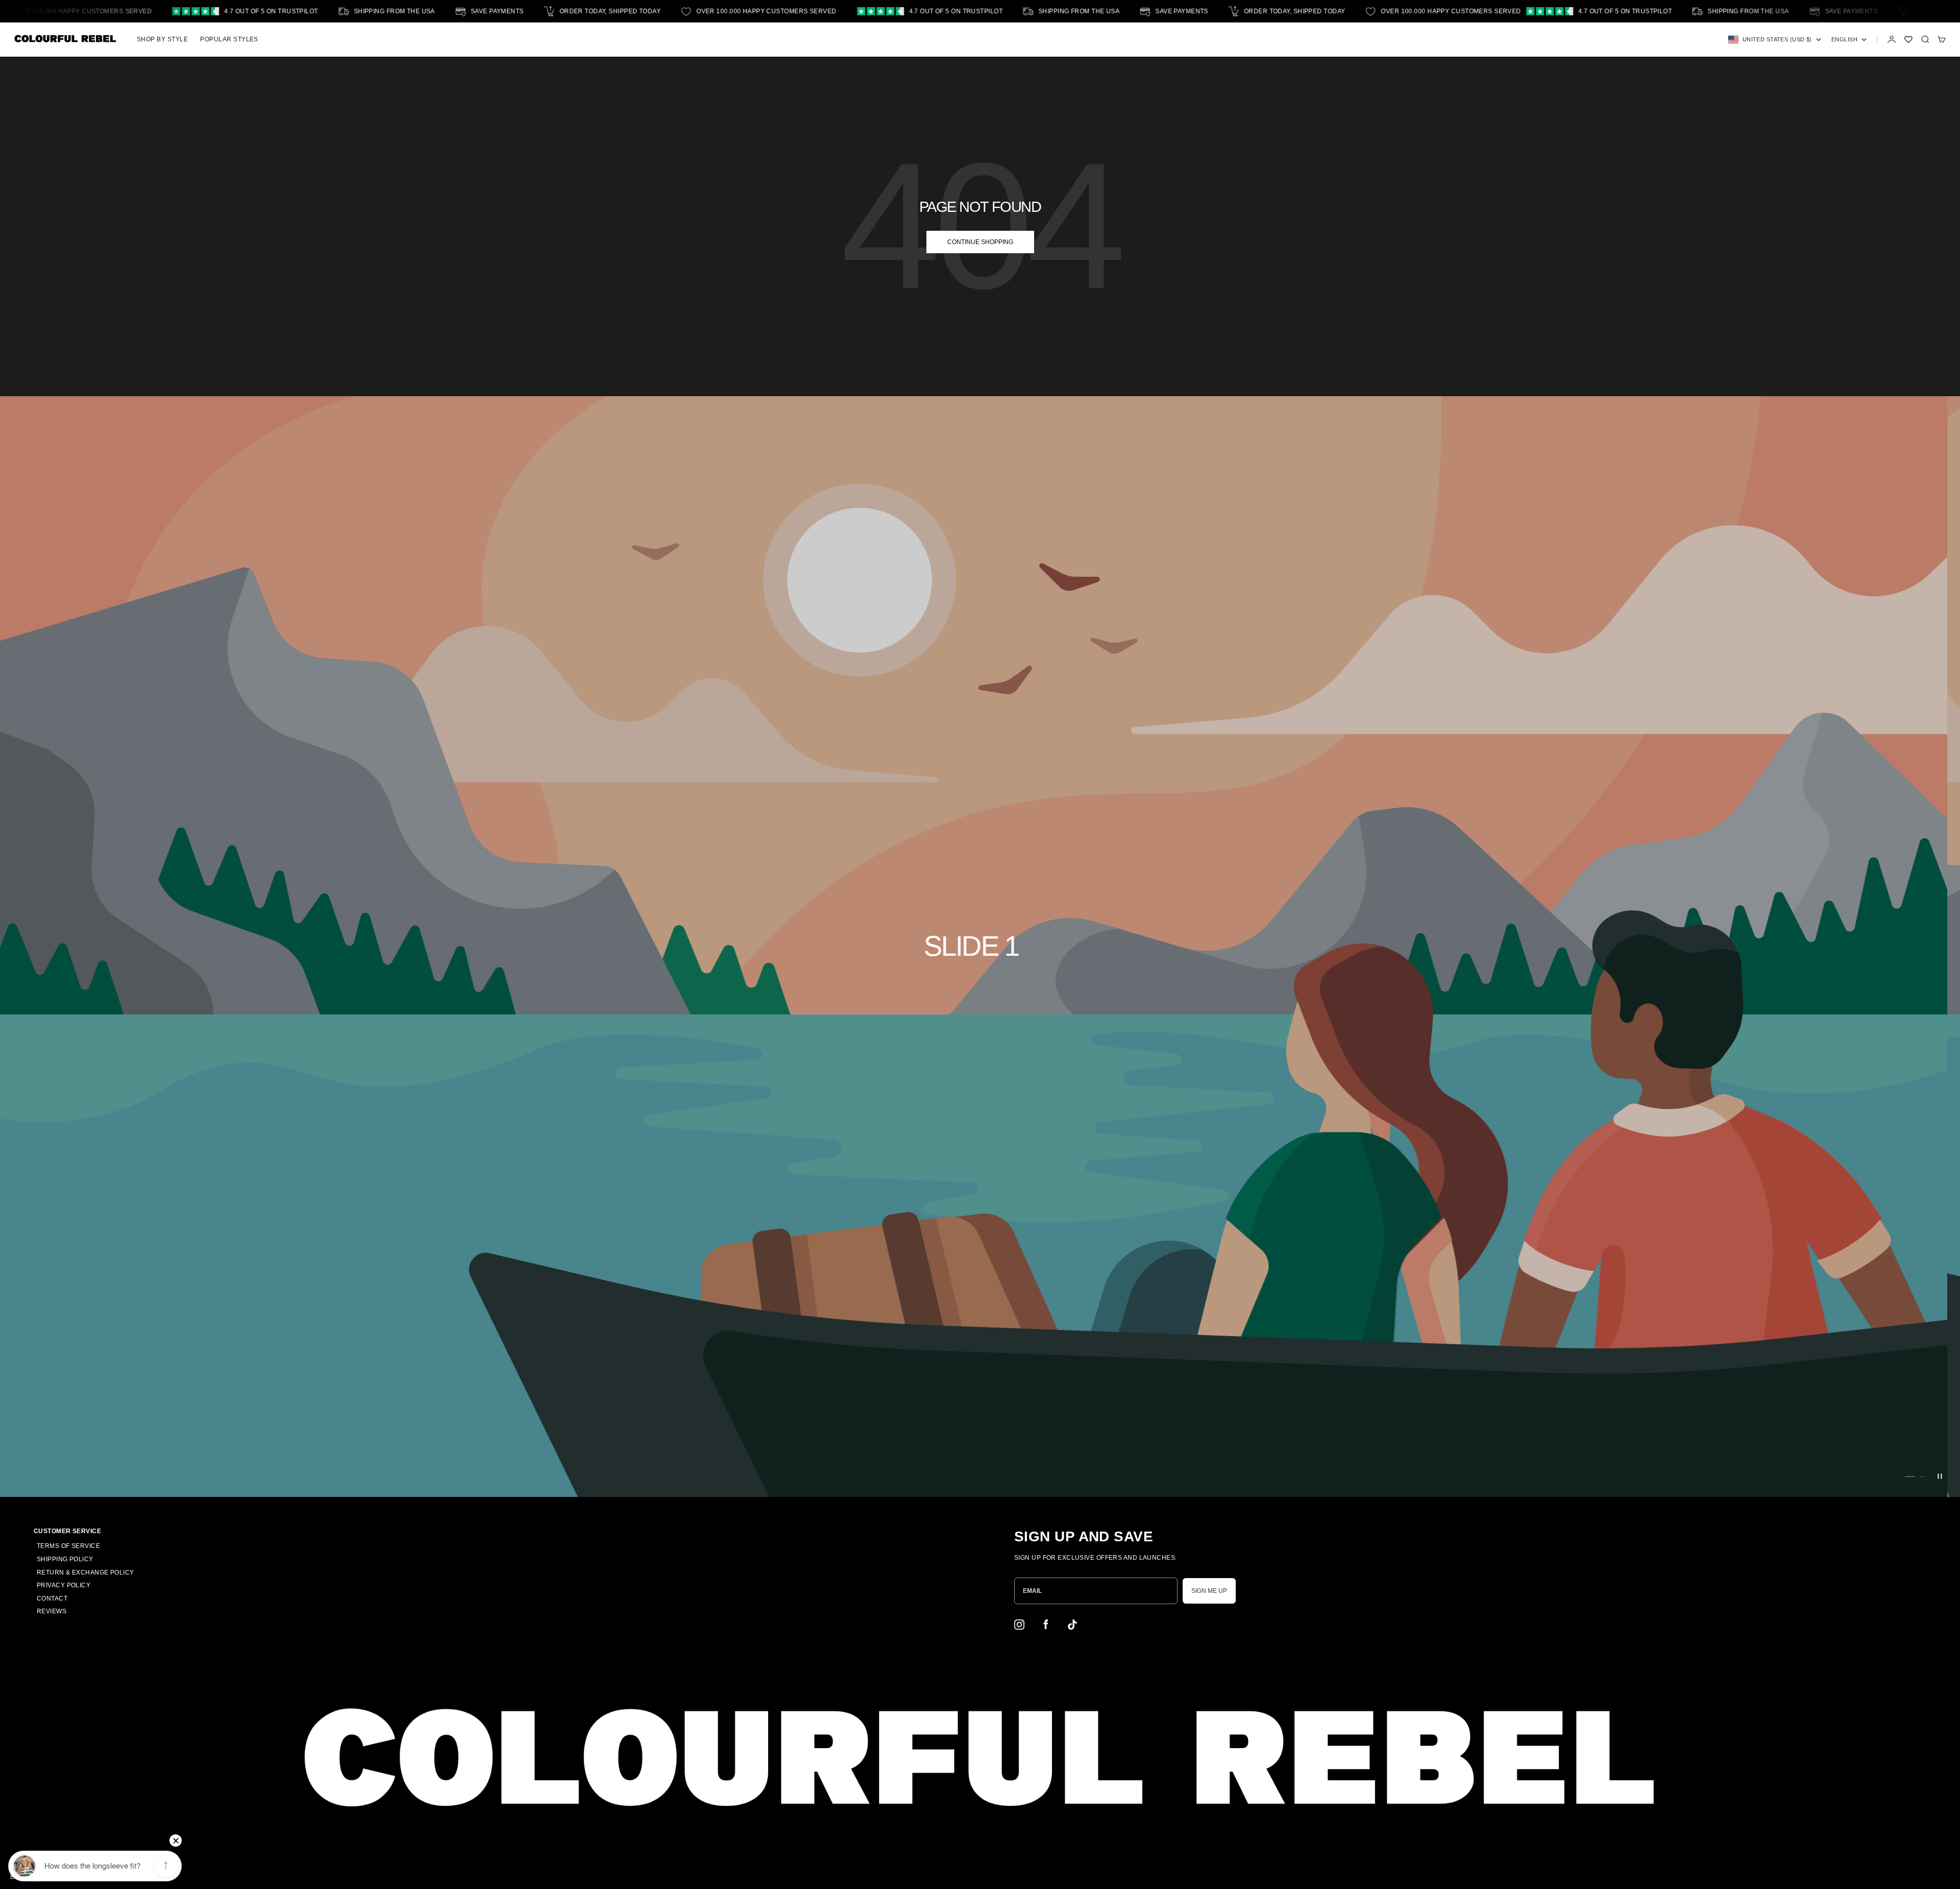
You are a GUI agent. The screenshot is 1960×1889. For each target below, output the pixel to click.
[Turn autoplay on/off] (1940, 1476)
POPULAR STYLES (229, 39)
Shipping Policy (65, 1559)
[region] (980, 947)
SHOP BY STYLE (162, 39)
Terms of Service (68, 1546)
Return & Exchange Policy (85, 1572)
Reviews (52, 1611)
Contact (52, 1599)
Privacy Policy (64, 1585)
